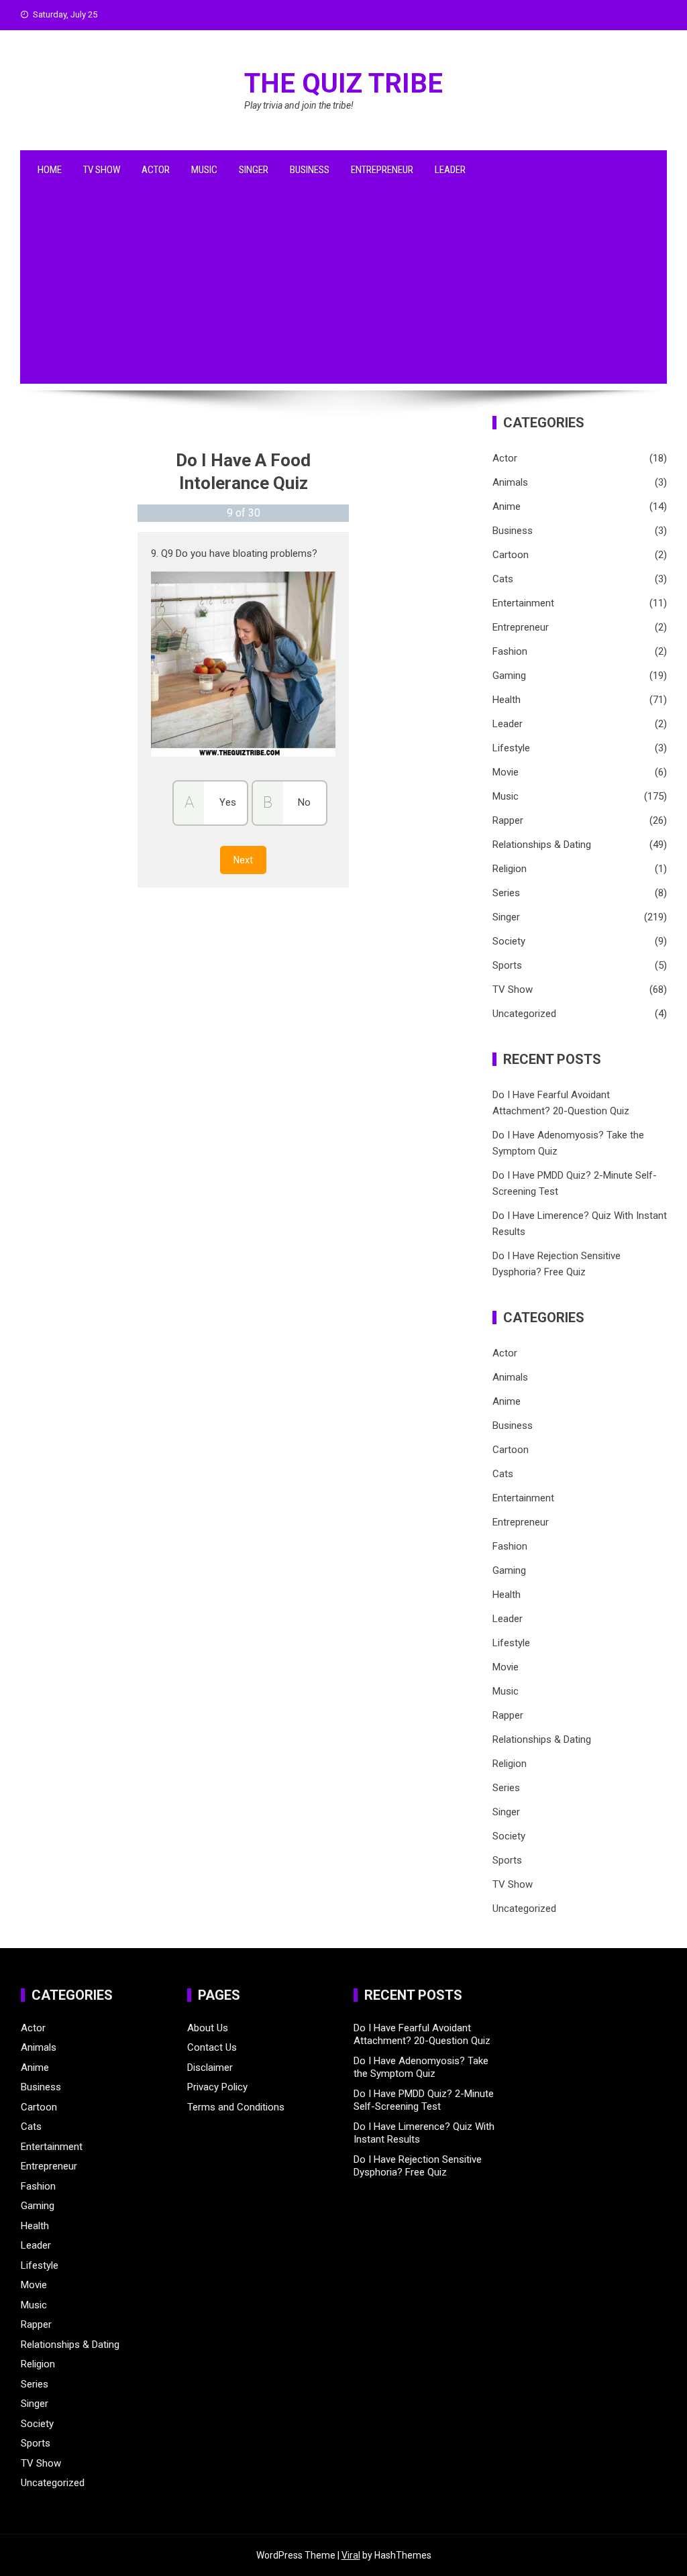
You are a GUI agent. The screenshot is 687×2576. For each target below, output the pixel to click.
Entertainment (523, 603)
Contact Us (212, 2047)
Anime (507, 506)
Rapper (508, 820)
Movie (506, 772)
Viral (351, 2555)
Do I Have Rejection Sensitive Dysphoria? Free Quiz (418, 2166)
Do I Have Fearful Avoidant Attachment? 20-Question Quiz (422, 2035)
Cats (503, 579)
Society (509, 941)
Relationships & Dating (542, 845)
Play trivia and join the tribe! (299, 105)
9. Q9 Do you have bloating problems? (234, 553)
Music (204, 170)
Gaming (509, 676)
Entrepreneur (382, 170)
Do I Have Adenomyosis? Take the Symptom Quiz (421, 2068)
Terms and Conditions (236, 2107)
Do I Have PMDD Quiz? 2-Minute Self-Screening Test (424, 2100)
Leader (450, 170)
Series (506, 893)
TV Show (102, 170)
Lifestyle (511, 748)
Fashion (510, 651)
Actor (156, 170)
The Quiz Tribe (343, 84)
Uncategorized (524, 1014)
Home (50, 170)
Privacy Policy (217, 2087)
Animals (510, 482)
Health (507, 700)
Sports (507, 965)
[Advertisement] (343, 290)
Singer (254, 170)
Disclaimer (210, 2068)
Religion (510, 869)
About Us (208, 2028)
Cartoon (511, 555)
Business (310, 170)
